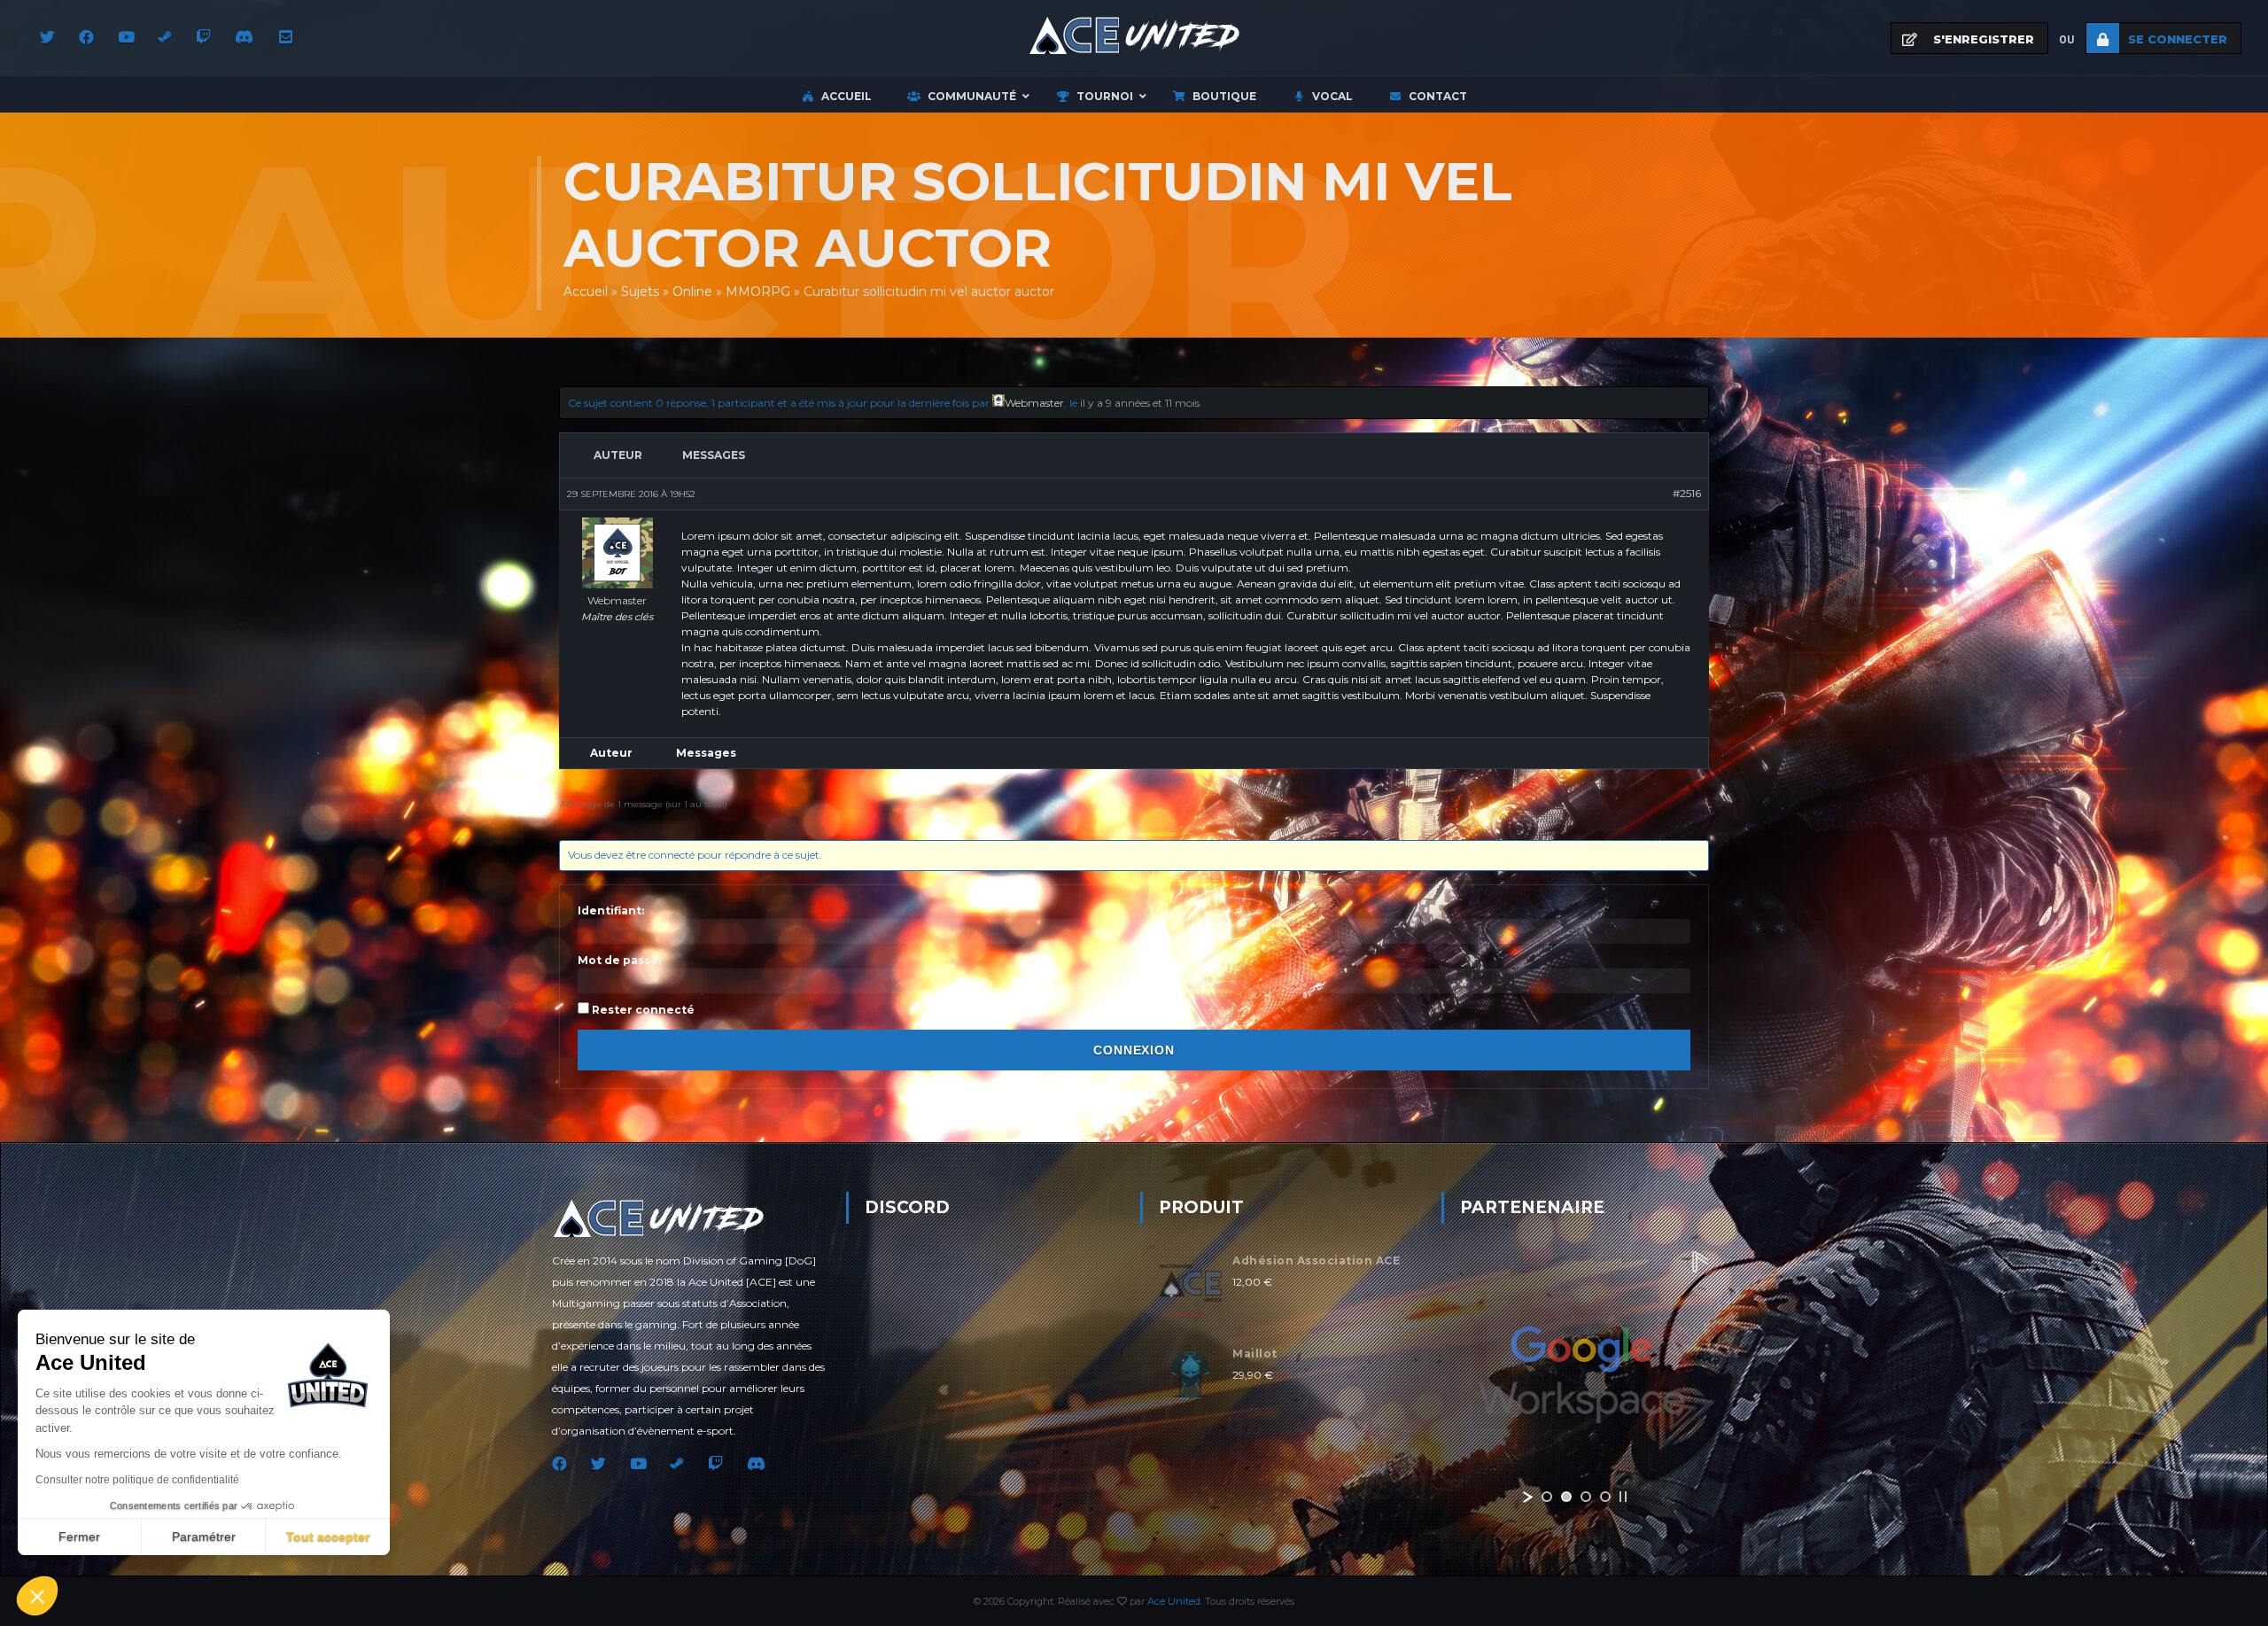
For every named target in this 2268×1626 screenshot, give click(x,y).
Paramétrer (204, 1537)
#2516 (1687, 493)
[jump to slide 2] (1566, 1497)
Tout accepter (328, 1537)
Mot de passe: (619, 960)
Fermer (79, 1537)
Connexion (1134, 1050)
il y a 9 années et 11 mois (1140, 403)
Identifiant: (611, 910)
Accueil (586, 292)
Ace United (1174, 1601)
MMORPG (758, 292)
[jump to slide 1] (1547, 1497)
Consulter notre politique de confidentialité (137, 1480)
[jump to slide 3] (1586, 1497)
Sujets (640, 292)
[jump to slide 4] (1605, 1497)
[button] (37, 1596)
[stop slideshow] (1623, 1497)
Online (692, 292)
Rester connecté (643, 1010)
